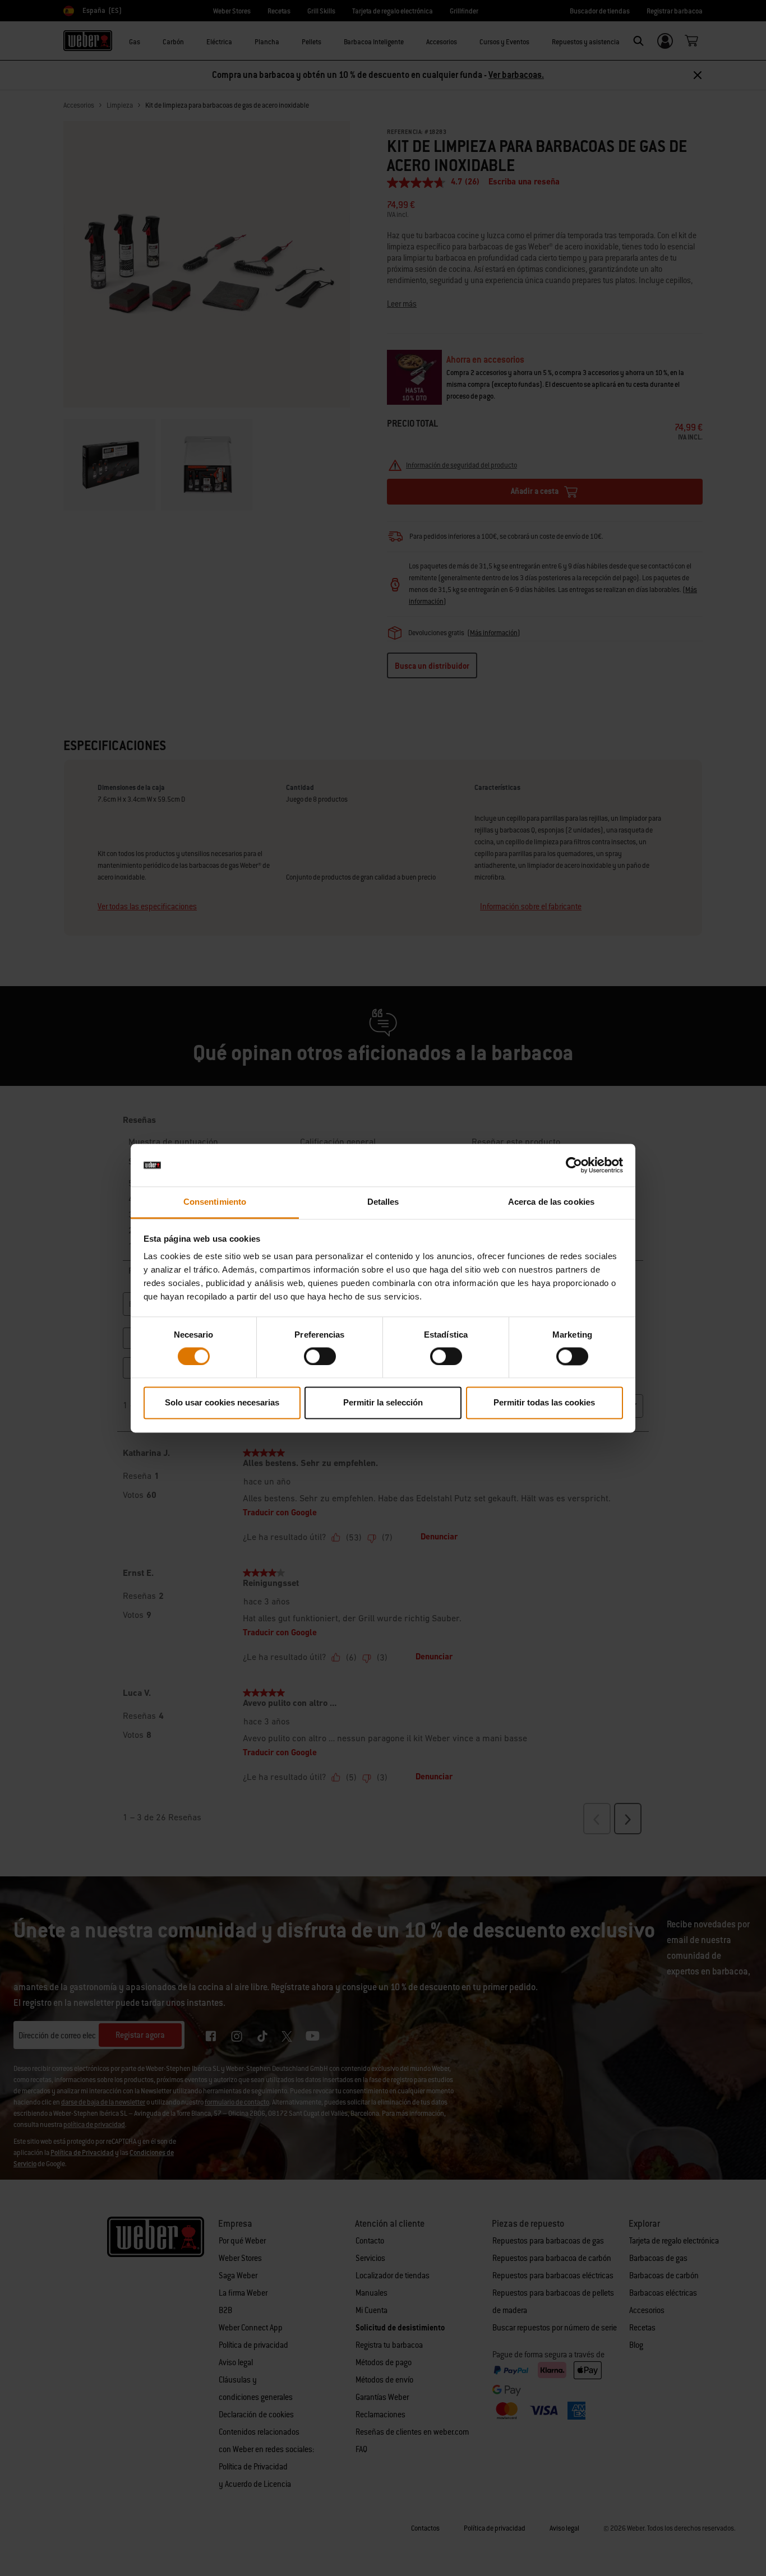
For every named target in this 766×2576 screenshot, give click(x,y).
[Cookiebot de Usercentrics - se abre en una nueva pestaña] (574, 1165)
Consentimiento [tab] (215, 1202)
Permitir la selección (383, 1403)
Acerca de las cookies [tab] (551, 1202)
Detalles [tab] (383, 1202)
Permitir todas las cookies (544, 1403)
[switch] (320, 1356)
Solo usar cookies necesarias (222, 1403)
